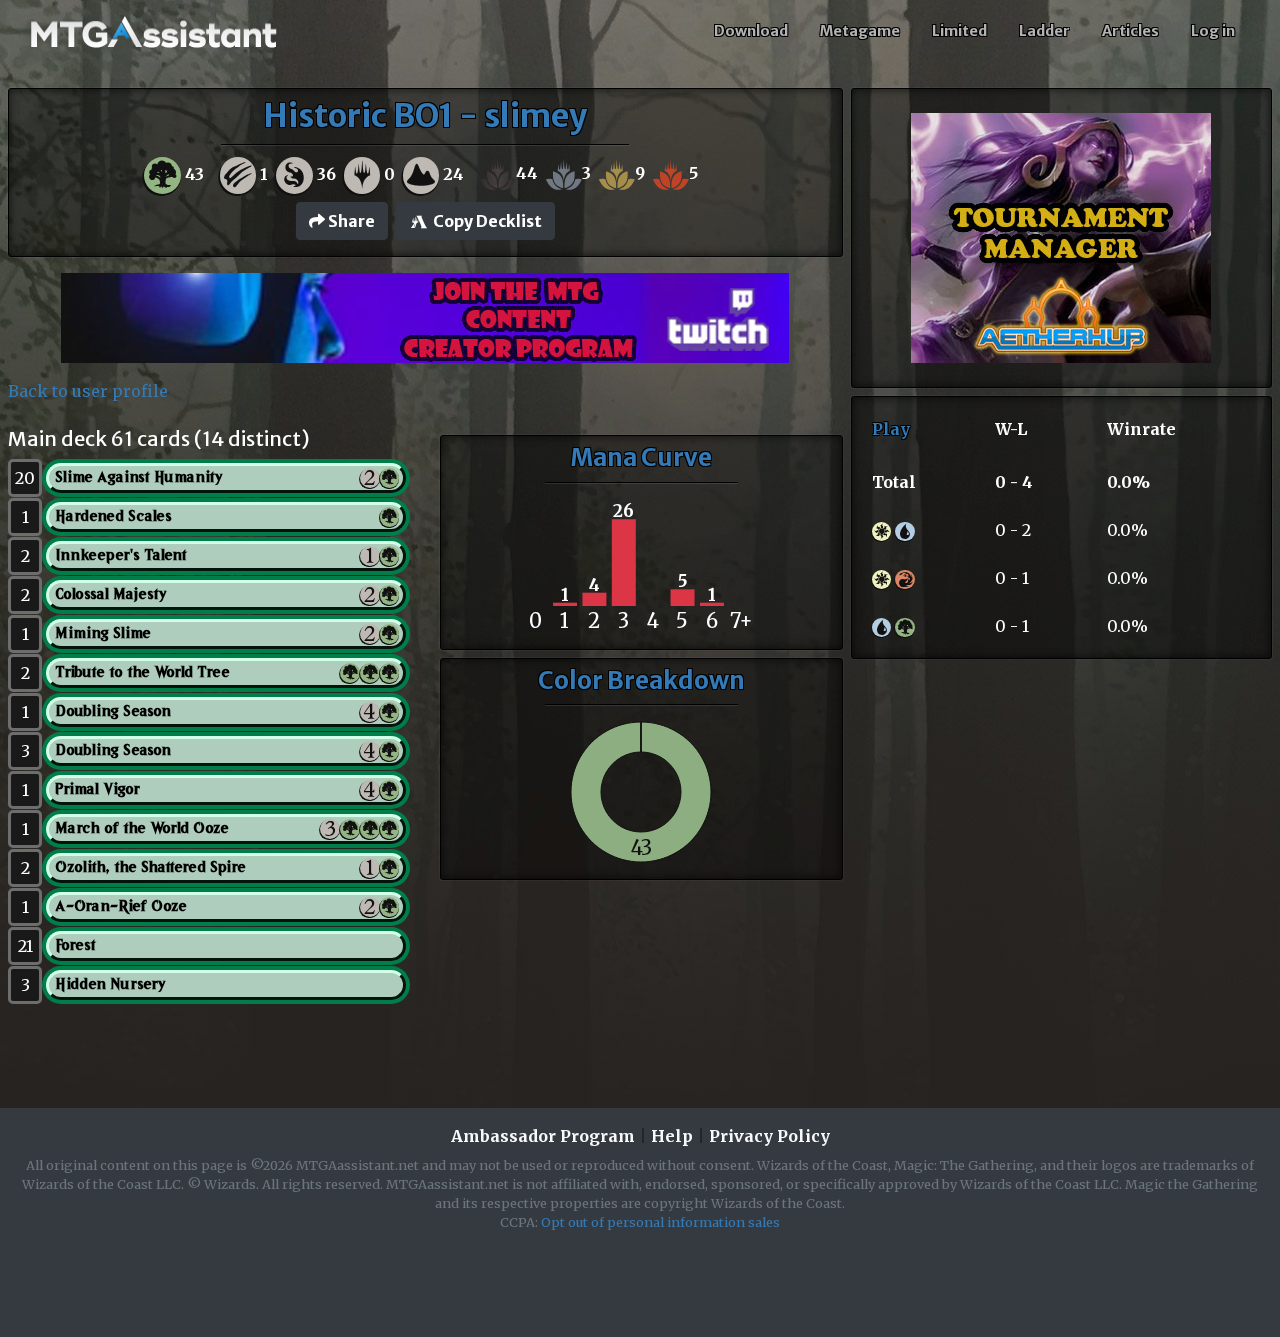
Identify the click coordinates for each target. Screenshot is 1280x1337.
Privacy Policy (769, 1136)
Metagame (860, 31)
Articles (1130, 31)
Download (751, 31)
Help (672, 1136)
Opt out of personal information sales (660, 1222)
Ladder (1044, 31)
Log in (1213, 31)
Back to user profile (88, 391)
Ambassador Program (543, 1136)
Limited (959, 31)
